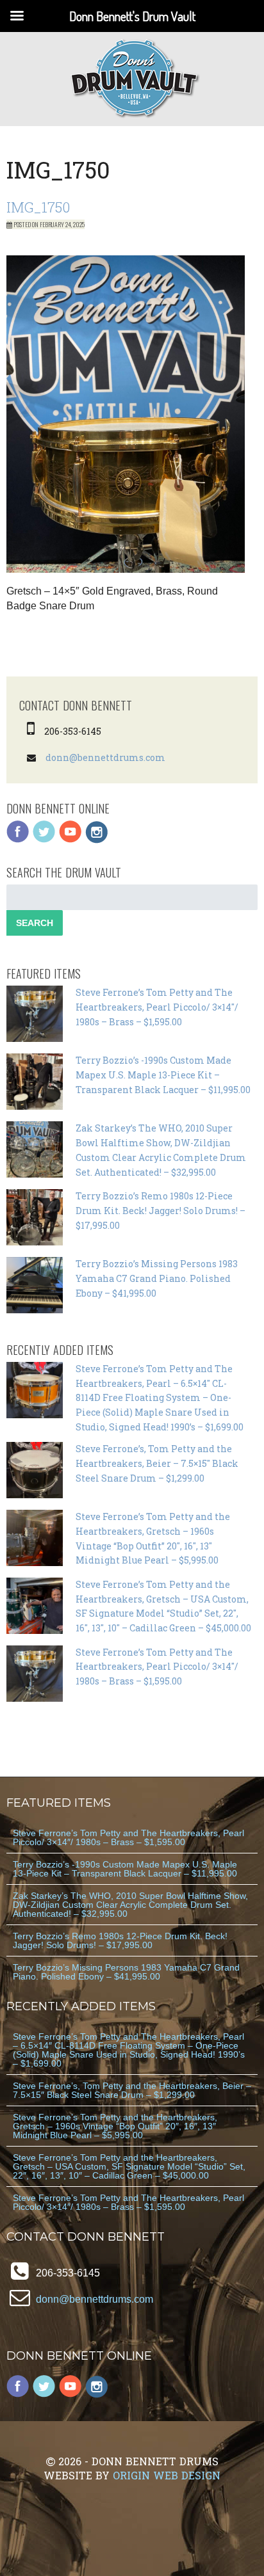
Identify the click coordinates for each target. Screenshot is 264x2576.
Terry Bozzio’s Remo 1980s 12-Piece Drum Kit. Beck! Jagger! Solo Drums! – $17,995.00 (161, 1211)
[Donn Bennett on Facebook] (18, 840)
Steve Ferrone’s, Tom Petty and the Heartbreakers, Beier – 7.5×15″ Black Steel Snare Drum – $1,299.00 (157, 1463)
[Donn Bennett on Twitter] (44, 840)
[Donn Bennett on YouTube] (70, 840)
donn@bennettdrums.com (105, 757)
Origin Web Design (167, 2475)
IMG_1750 (38, 207)
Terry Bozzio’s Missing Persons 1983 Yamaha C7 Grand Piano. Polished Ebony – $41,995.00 (157, 1278)
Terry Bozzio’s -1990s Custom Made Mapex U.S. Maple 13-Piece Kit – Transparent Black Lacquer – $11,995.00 (163, 1075)
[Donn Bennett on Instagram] (97, 840)
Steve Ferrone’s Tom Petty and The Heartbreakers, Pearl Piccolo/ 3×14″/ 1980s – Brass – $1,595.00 (157, 1007)
